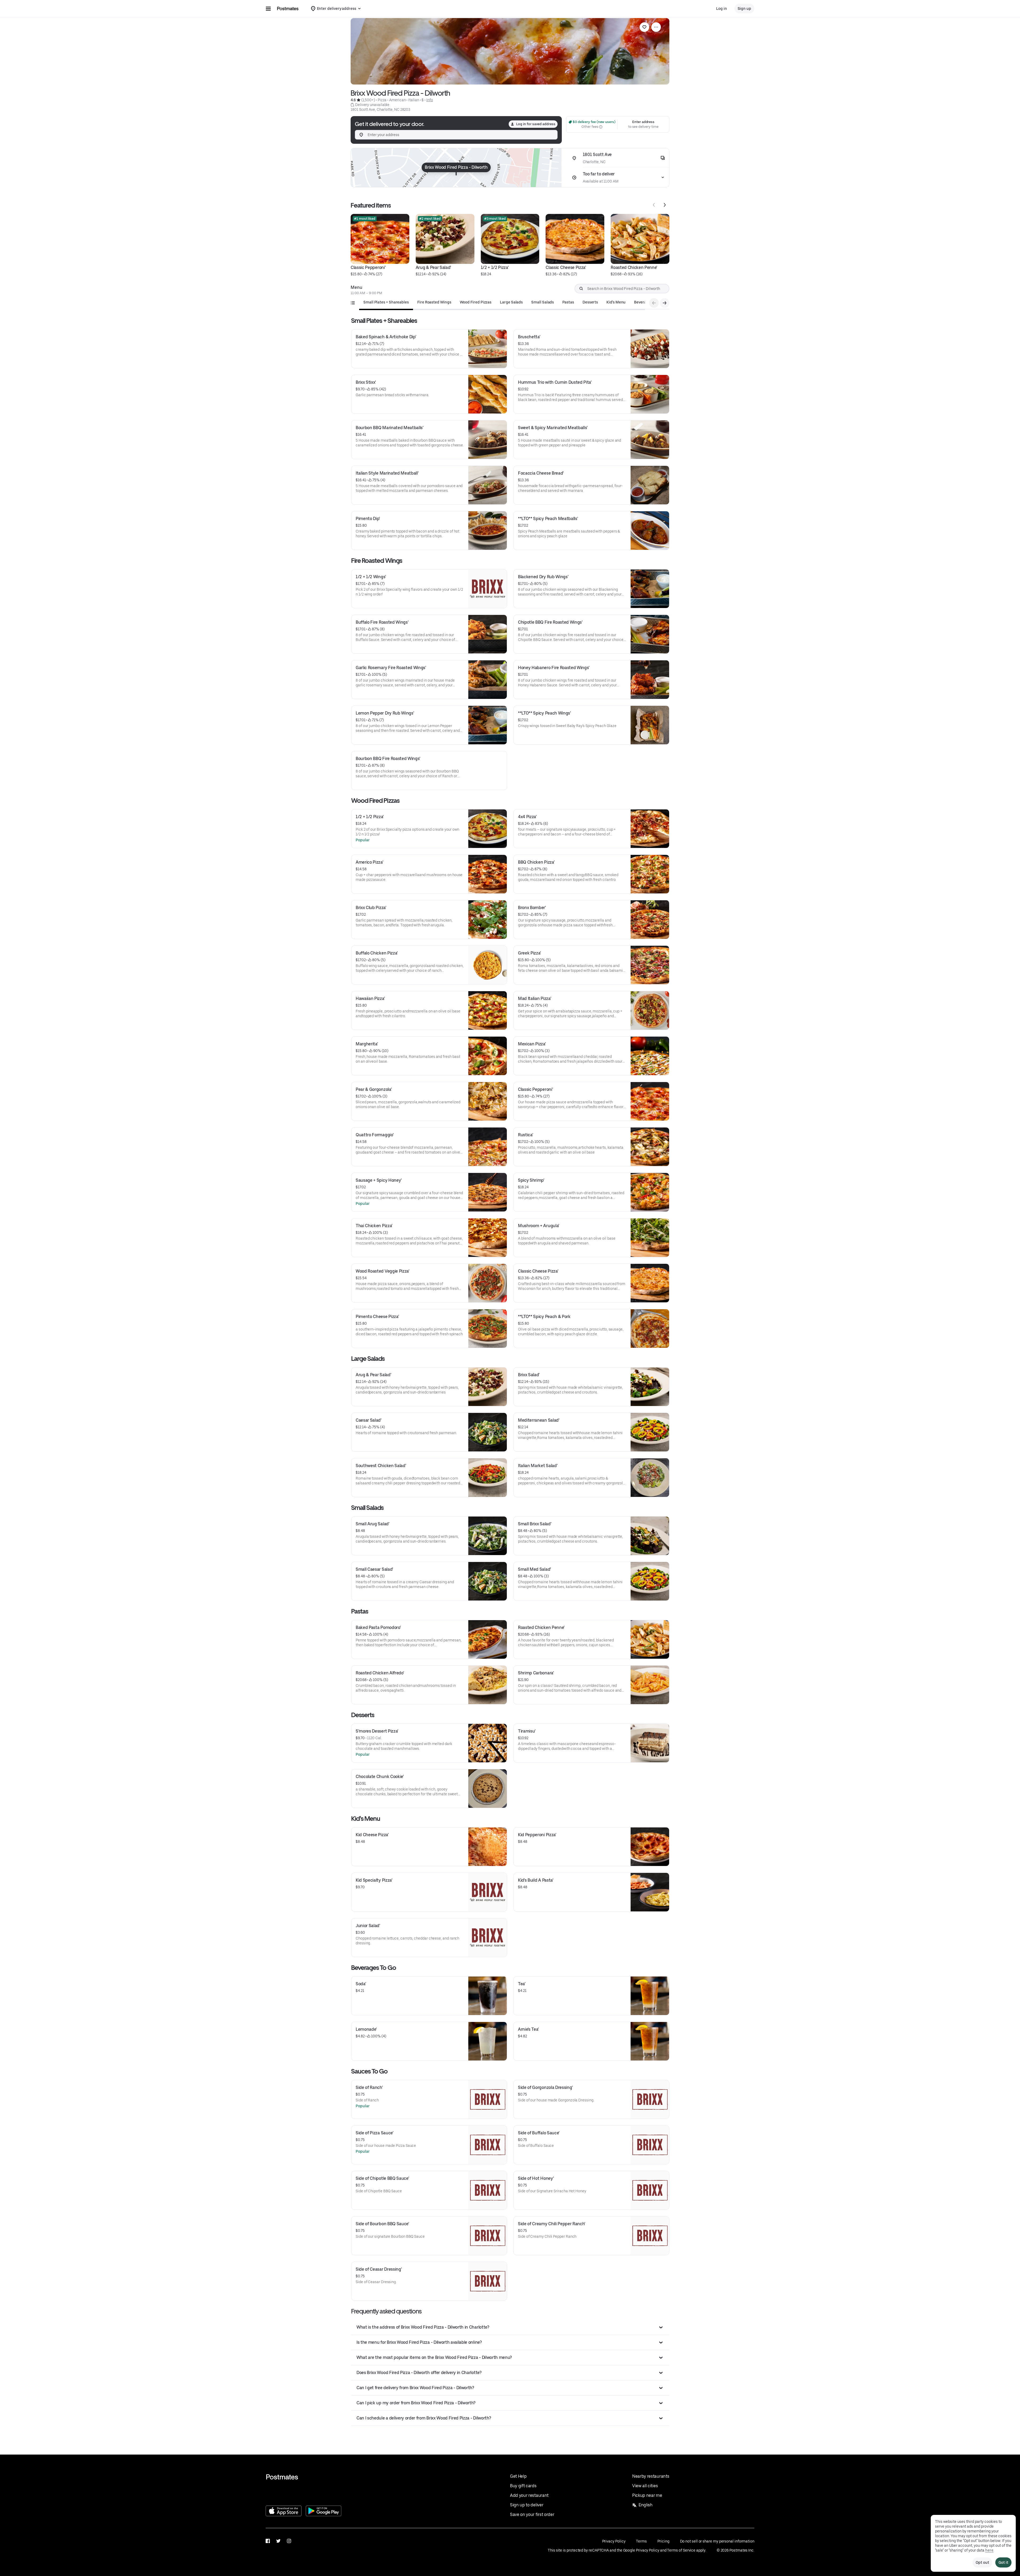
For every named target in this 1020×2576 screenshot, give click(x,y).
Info (430, 100)
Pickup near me (647, 2495)
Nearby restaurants (651, 2476)
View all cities (645, 2486)
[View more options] (656, 27)
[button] (510, 2327)
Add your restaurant (529, 2495)
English (646, 2505)
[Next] (665, 205)
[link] (644, 27)
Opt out (982, 2562)
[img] (456, 168)
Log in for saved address (536, 124)
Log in (722, 9)
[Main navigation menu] (268, 9)
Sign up (744, 9)
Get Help (518, 2476)
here (989, 2550)
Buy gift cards (523, 2486)
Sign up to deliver (527, 2505)
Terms (641, 2541)
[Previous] (654, 205)
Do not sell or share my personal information (717, 2541)
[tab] (386, 302)
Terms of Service (681, 2550)
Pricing (663, 2541)
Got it (1003, 2562)
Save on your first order (532, 2514)
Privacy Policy (614, 2541)
